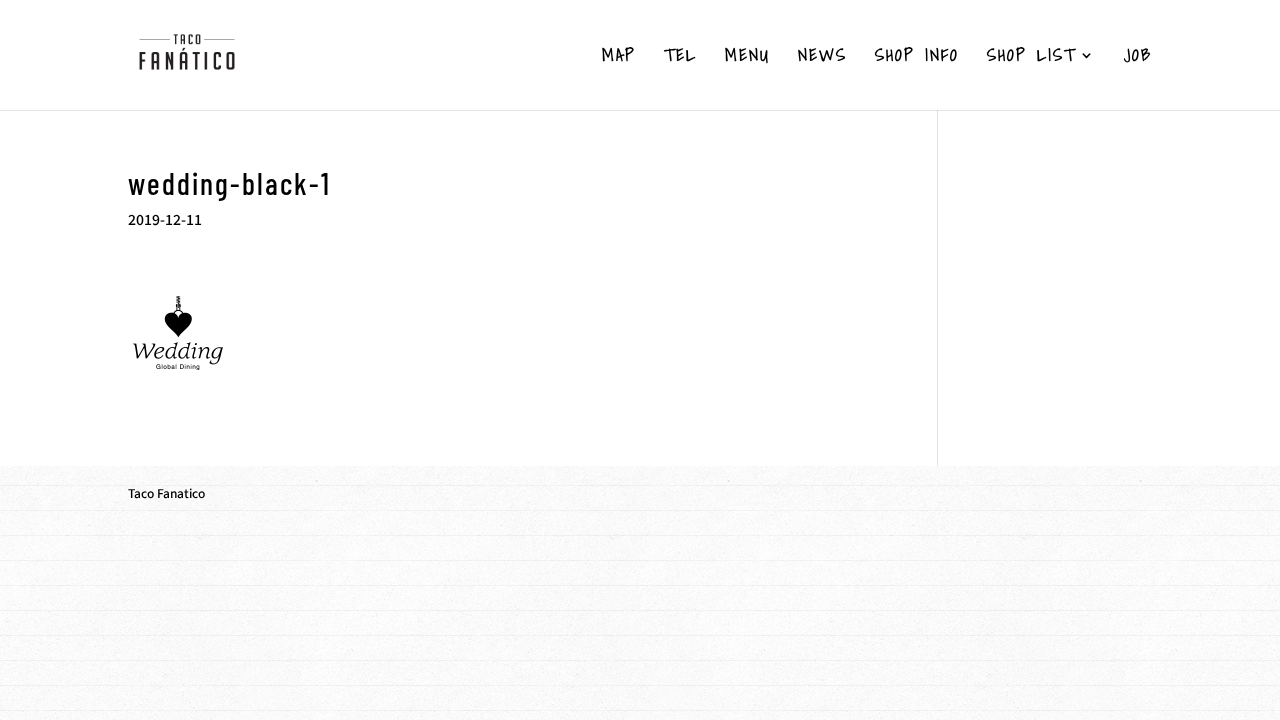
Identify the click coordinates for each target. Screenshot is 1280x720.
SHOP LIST (1031, 58)
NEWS (822, 58)
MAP (619, 58)
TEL (680, 58)
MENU (747, 58)
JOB (1138, 58)
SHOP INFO (917, 58)
